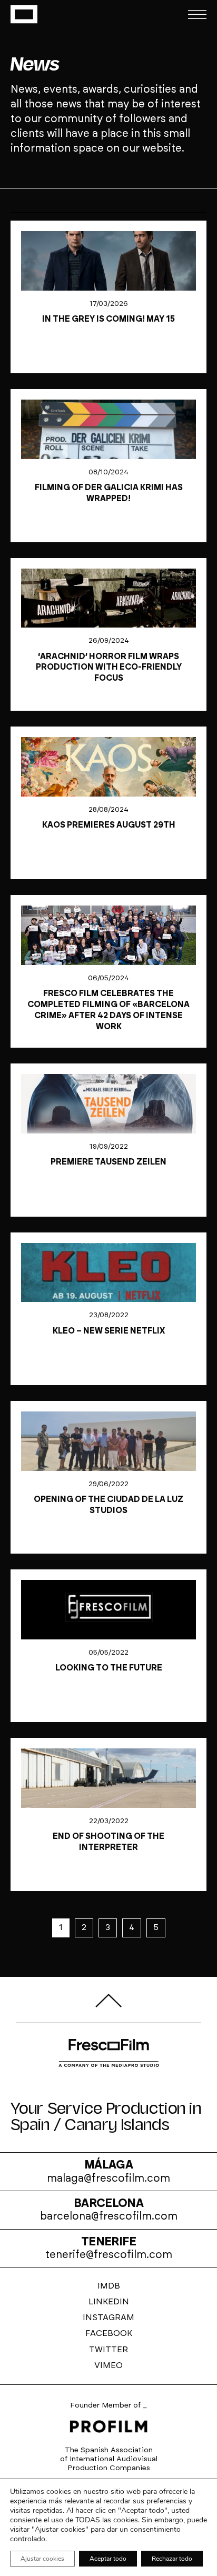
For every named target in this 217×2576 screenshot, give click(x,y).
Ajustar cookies (42, 2559)
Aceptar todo (108, 2559)
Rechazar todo (172, 2559)
